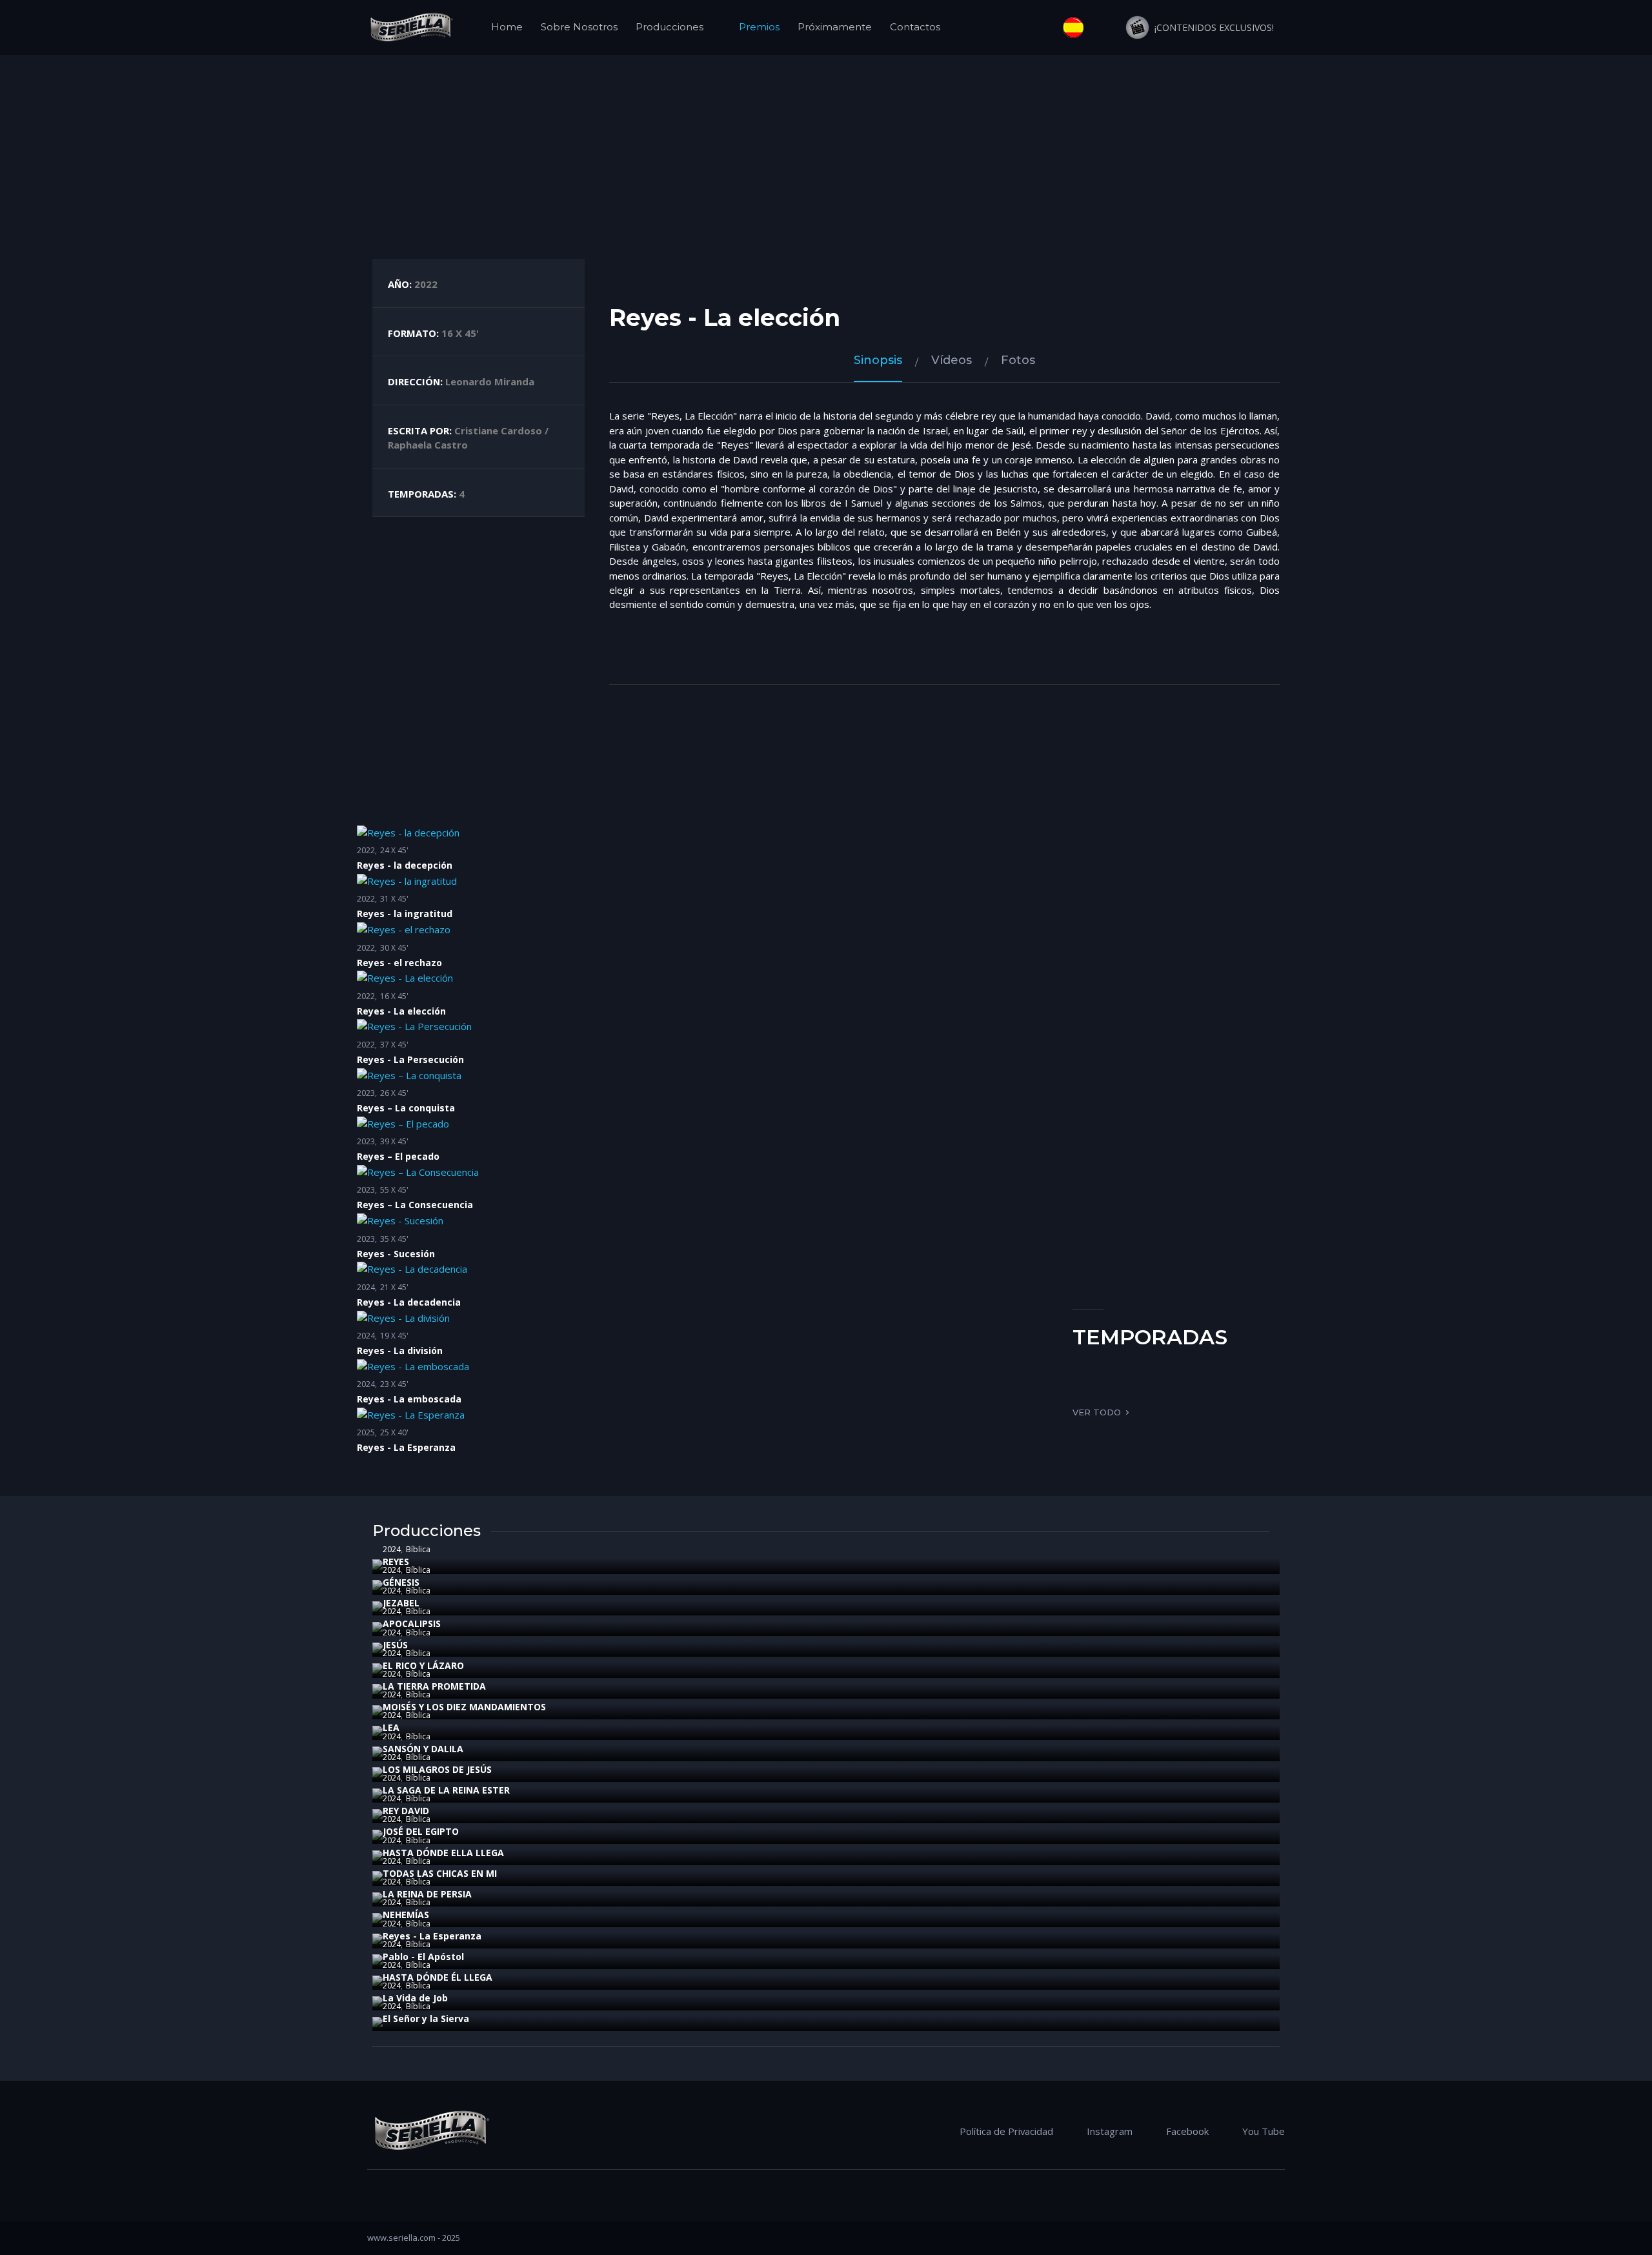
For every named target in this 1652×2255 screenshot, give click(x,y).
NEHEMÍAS (406, 1915)
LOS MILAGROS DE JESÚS (437, 1769)
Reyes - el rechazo (399, 963)
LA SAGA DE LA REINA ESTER (446, 1790)
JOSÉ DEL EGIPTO (421, 1831)
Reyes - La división (400, 1350)
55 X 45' (394, 1190)
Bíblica (418, 1549)
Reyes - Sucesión (396, 1254)
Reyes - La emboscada (409, 1399)
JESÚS (395, 1645)
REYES (396, 1562)
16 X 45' (394, 996)
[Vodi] (411, 27)
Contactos (915, 27)
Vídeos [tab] (952, 360)
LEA (391, 1727)
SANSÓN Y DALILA (423, 1749)
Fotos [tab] (1018, 360)
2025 (366, 1432)
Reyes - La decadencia (409, 1302)
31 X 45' (394, 899)
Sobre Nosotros (579, 27)
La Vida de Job (415, 1998)
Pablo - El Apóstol (423, 1957)
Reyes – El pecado (398, 1156)
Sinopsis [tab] (878, 360)
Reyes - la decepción (405, 865)
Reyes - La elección (401, 1011)
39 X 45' (394, 1141)
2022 (366, 850)
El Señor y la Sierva (426, 2018)
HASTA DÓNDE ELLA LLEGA (443, 1853)
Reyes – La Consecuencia (415, 1205)
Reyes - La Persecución (410, 1059)
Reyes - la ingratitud (405, 914)
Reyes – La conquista (406, 1108)
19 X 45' (394, 1336)
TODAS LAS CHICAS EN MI (440, 1873)
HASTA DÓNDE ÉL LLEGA (438, 1977)
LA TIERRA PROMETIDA (434, 1686)
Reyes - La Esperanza (406, 1447)
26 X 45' (394, 1093)
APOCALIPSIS (412, 1623)
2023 (366, 1093)
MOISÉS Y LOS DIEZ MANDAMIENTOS (464, 1707)
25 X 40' (394, 1432)
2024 (366, 1287)
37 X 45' (394, 1045)
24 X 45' (394, 850)
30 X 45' (394, 948)
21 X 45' (394, 1287)
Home (507, 27)
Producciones (670, 27)
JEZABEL (401, 1603)
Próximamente (835, 27)
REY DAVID (406, 1811)
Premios (759, 27)
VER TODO (1097, 1412)
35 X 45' (394, 1239)
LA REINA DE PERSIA (427, 1894)
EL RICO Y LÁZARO (423, 1665)
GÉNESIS (401, 1582)
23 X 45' (394, 1384)
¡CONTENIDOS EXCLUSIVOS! (1212, 27)
